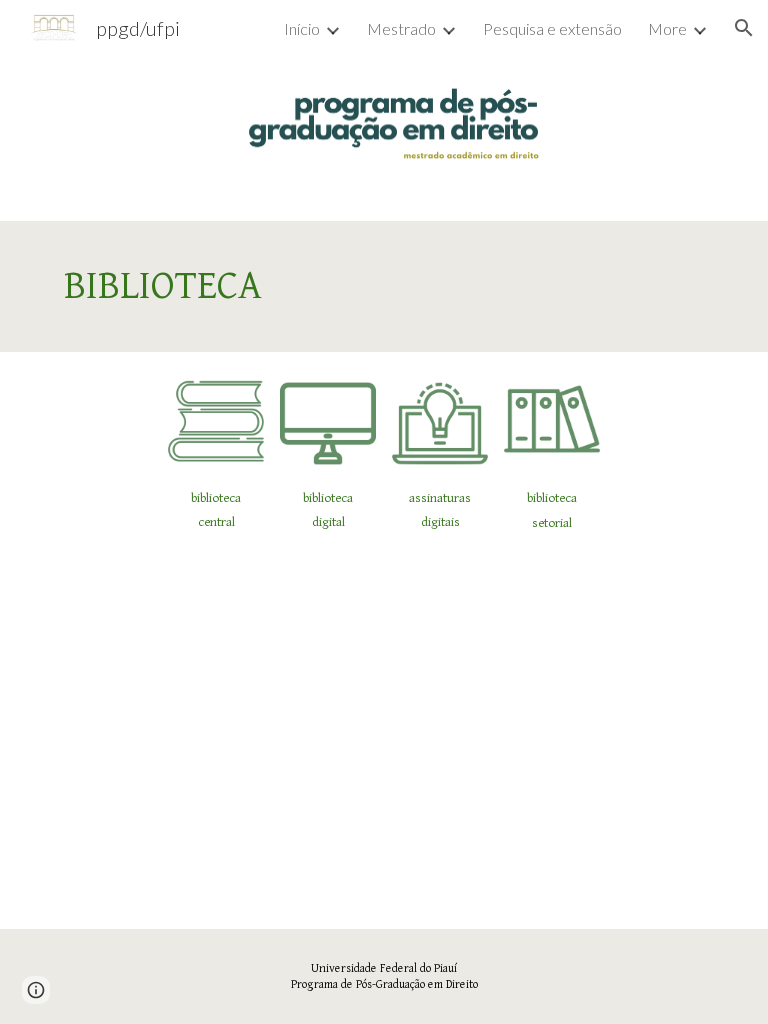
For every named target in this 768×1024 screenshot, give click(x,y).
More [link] (667, 28)
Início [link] (302, 28)
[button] (744, 28)
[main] (383, 286)
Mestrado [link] (401, 28)
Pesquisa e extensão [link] (552, 28)
